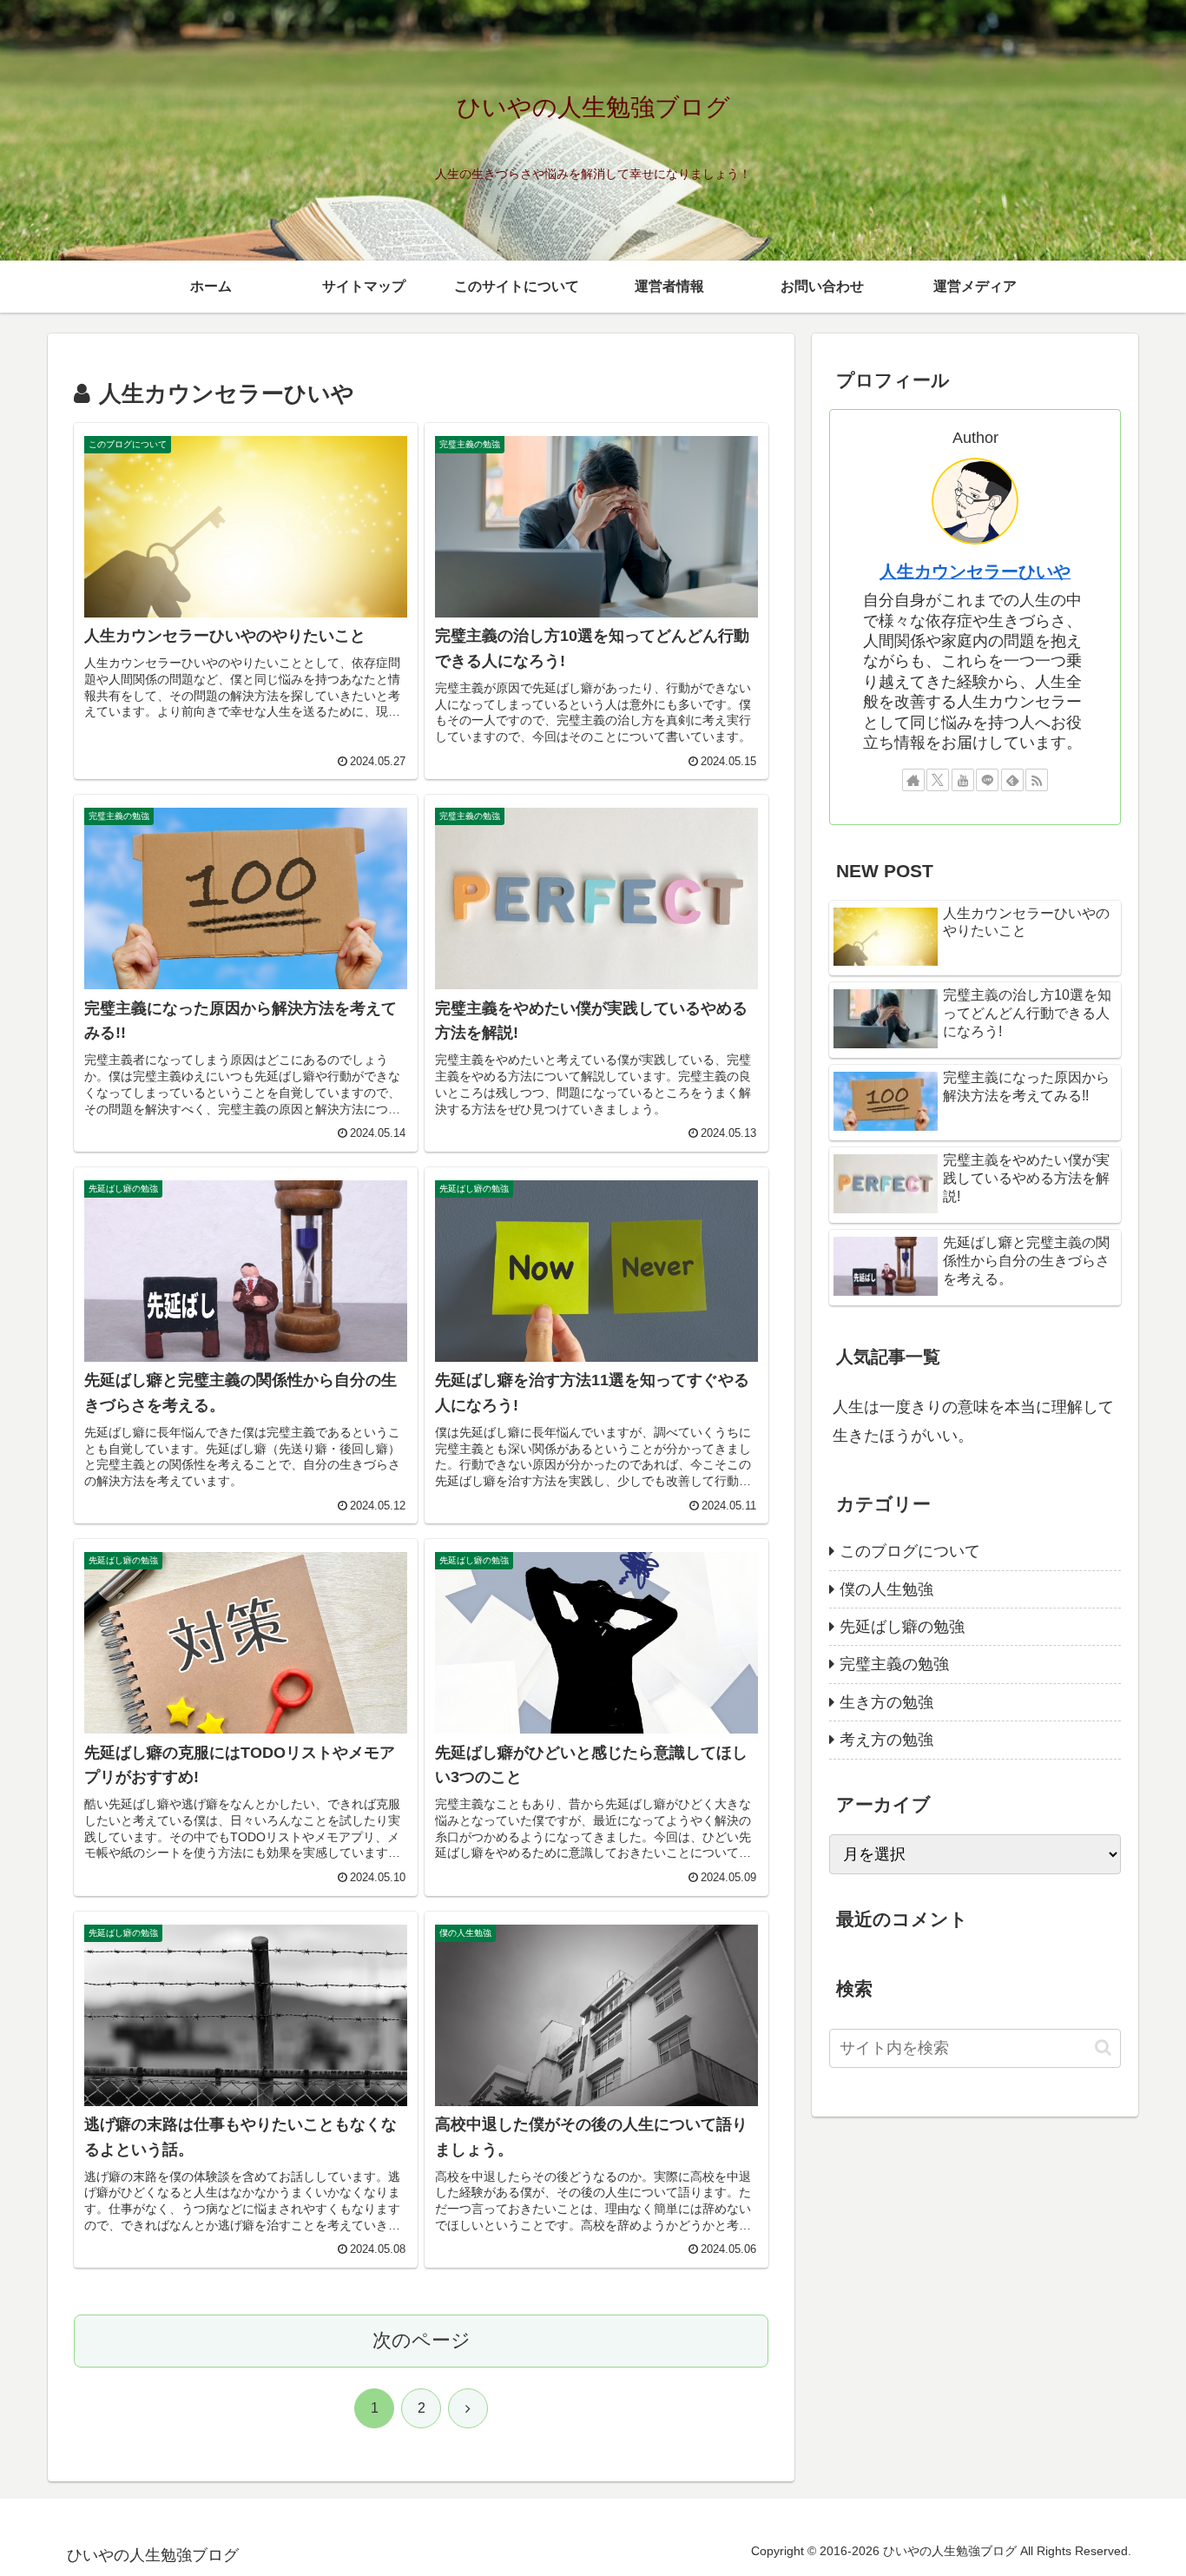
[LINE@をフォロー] (987, 780)
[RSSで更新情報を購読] (1037, 780)
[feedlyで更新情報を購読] (1012, 780)
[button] (1103, 2048)
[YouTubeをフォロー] (963, 780)
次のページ (422, 2340)
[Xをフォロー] (938, 780)
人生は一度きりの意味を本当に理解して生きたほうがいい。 (973, 1421)
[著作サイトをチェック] (913, 780)
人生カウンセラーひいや (975, 571)
